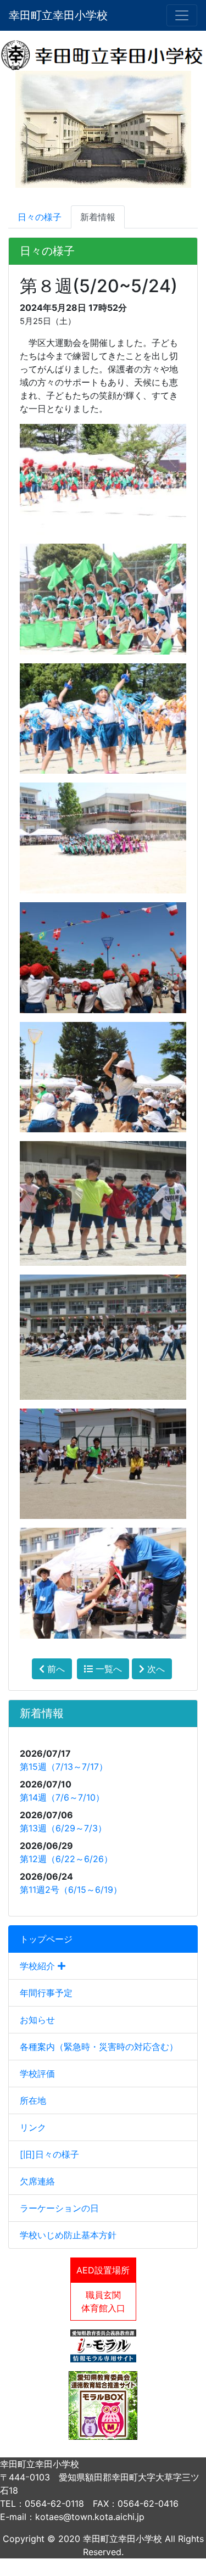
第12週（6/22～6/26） (66, 1859)
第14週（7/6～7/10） (62, 1797)
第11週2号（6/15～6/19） (71, 1890)
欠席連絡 (37, 2181)
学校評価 (37, 2074)
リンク (33, 2127)
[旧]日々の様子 (49, 2154)
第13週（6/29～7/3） (63, 1828)
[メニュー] (182, 15)
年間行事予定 (46, 1993)
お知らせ (37, 2020)
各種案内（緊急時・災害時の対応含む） (99, 2047)
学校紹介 (39, 1966)
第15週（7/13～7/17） (64, 1767)
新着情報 (98, 217)
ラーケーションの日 (59, 2208)
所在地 (33, 2100)
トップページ (46, 1939)
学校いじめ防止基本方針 (68, 2235)
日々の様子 (40, 217)
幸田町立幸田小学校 (58, 15)
